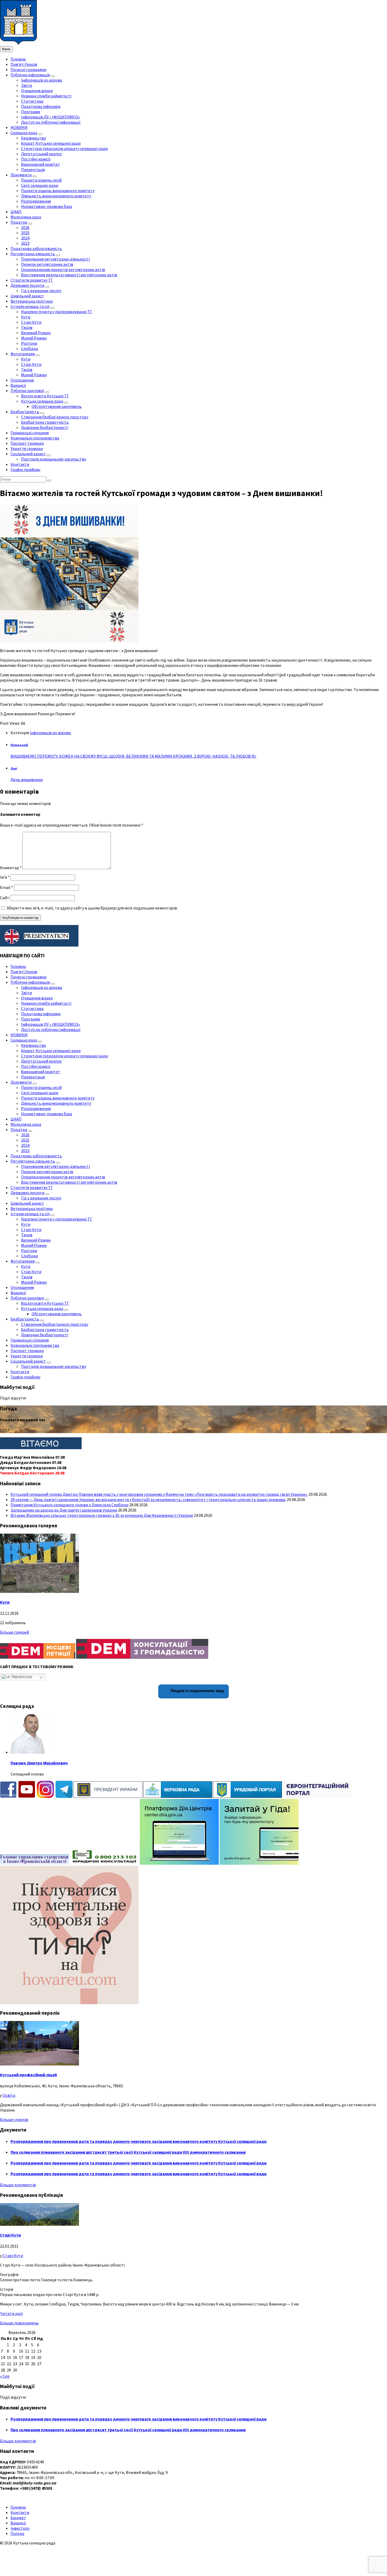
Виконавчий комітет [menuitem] (41, 164)
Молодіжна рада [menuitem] (26, 217)
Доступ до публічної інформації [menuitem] (51, 122)
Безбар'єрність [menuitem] (25, 412)
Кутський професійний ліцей (28, 2075)
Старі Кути (10, 2235)
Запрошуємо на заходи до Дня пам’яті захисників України (64, 1510)
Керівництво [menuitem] (34, 138)
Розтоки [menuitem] (29, 343)
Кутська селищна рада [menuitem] (42, 401)
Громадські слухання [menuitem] (30, 433)
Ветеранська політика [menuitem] (32, 301)
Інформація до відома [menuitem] (42, 80)
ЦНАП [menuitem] (16, 212)
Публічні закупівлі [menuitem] (27, 391)
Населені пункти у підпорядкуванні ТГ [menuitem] (57, 312)
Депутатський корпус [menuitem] (41, 154)
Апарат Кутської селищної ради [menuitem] (51, 143)
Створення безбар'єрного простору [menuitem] (55, 417)
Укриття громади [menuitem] (27, 448)
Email (7, 887)
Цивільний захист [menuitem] (27, 296)
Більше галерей (14, 1632)
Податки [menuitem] (19, 222)
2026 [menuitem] (25, 227)
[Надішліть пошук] (49, 481)
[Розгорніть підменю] (53, 76)
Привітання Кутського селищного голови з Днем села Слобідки (70, 1505)
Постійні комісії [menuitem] (36, 159)
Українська (21, 1677)
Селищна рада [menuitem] (24, 133)
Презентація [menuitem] (33, 169)
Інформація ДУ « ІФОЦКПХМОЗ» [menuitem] (51, 117)
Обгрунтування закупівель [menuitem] (57, 406)
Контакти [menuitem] (20, 464)
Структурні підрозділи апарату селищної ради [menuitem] (64, 148)
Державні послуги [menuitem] (27, 285)
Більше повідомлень (19, 2323)
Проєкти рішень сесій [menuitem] (41, 180)
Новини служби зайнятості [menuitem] (46, 96)
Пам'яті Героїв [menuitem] (24, 64)
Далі (14, 768)
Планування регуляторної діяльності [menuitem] (55, 259)
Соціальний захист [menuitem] (28, 454)
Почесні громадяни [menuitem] (28, 69)
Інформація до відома (50, 733)
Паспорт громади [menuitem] (27, 443)
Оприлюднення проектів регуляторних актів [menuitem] (63, 269)
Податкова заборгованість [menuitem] (36, 248)
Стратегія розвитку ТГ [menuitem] (32, 280)
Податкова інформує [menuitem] (41, 106)
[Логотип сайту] (18, 43)
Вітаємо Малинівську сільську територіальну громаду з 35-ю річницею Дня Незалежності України (102, 1515)
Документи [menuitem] (21, 175)
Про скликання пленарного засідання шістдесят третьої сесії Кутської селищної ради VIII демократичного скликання (128, 2152)
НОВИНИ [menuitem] (19, 127)
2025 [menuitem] (25, 233)
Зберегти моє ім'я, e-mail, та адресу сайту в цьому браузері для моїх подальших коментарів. (92, 908)
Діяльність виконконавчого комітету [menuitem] (56, 196)
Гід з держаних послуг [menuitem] (41, 291)
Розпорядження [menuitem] (36, 201)
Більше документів (18, 2185)
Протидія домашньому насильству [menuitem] (54, 459)
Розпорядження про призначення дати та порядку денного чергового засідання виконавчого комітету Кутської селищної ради (138, 2141)
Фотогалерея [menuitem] (23, 354)
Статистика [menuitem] (32, 101)
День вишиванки (27, 779)
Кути (5, 1602)
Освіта (9, 2095)
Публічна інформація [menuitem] (30, 75)
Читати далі (11, 2313)
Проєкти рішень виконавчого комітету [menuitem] (58, 191)
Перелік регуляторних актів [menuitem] (47, 264)
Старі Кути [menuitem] (31, 322)
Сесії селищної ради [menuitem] (40, 185)
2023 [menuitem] (25, 243)
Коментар (11, 868)
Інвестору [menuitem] (20, 2528)
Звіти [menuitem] (26, 85)
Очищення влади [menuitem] (37, 91)
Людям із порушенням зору (197, 1691)
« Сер (5, 2376)
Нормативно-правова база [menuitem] (47, 206)
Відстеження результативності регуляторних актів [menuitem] (69, 275)
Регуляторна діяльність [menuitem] (33, 254)
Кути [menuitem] (26, 317)
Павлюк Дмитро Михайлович (39, 1763)
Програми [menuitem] (31, 112)
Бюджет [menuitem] (18, 2518)
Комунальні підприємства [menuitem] (35, 438)
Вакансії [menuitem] (18, 385)
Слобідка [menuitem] (29, 348)
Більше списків (14, 2119)
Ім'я (5, 877)
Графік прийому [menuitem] (25, 469)
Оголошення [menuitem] (22, 380)
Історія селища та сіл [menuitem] (30, 306)
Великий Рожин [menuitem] (36, 333)
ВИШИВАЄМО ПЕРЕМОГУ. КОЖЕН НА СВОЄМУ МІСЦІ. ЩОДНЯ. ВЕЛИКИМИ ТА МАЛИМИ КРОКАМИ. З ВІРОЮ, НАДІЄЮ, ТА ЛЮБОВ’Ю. (133, 756)
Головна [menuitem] (18, 59)
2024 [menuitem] (25, 238)
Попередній (19, 745)
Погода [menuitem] (17, 2533)
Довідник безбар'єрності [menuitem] (45, 427)
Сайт (5, 898)
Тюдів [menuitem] (27, 327)
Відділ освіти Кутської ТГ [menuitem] (45, 396)
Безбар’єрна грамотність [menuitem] (45, 422)
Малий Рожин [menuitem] (34, 338)
